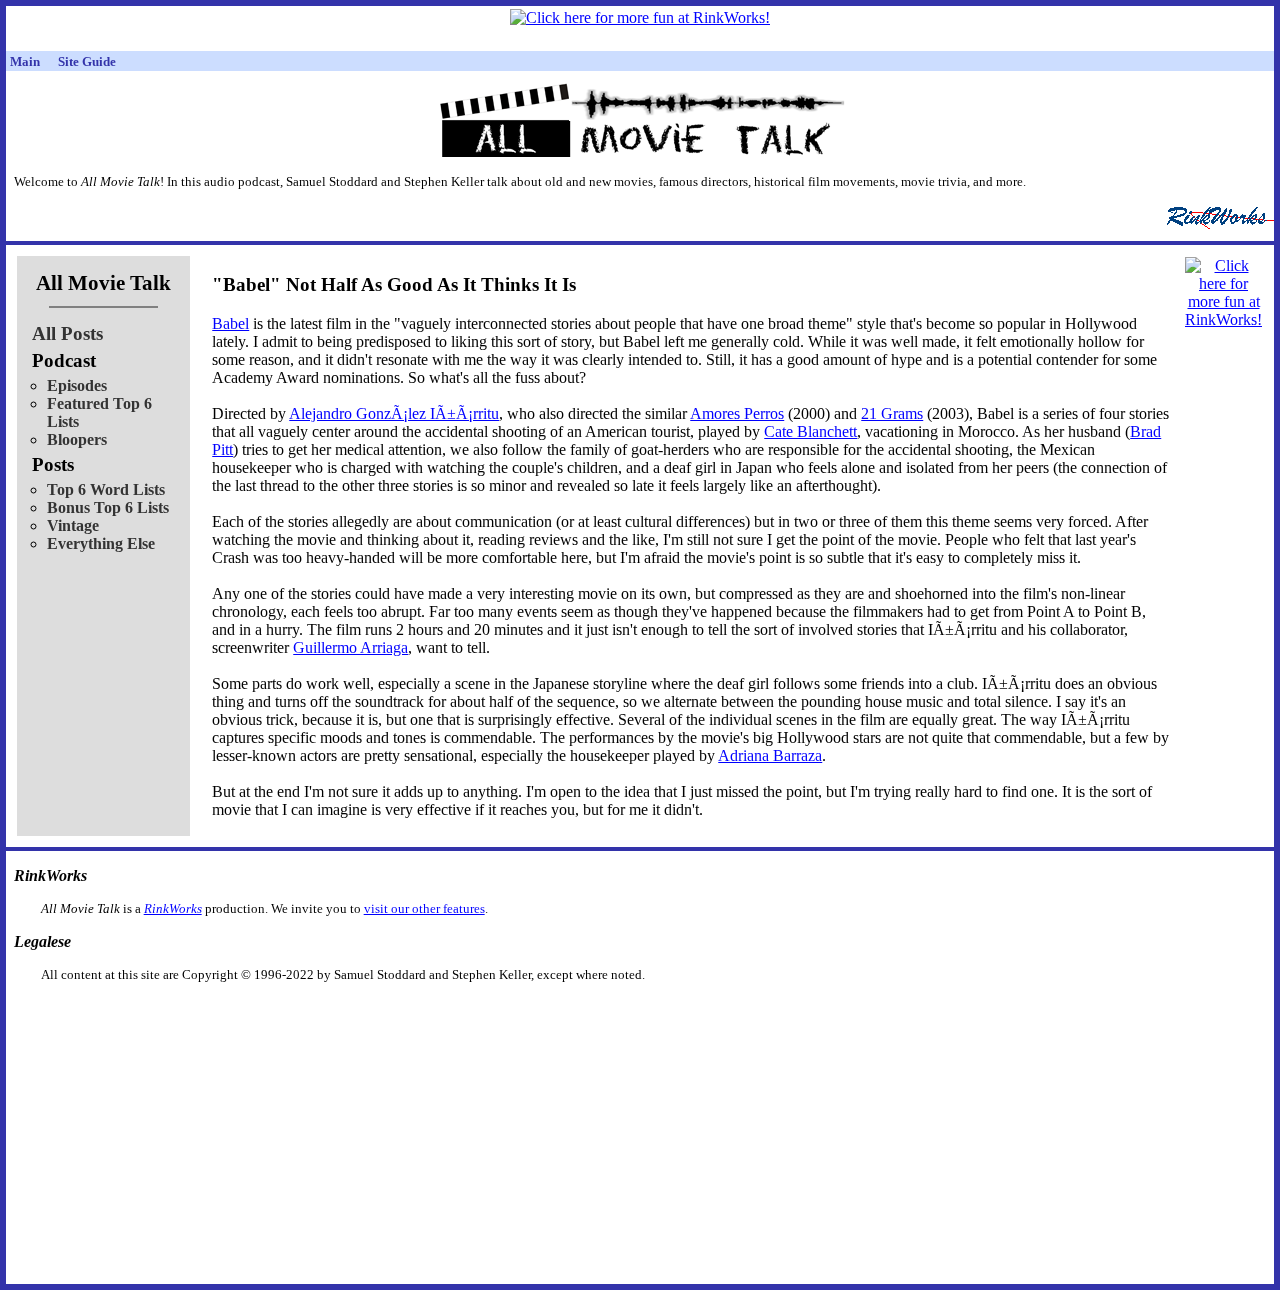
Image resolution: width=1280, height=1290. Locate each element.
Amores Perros (737, 413)
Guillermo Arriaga (350, 647)
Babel (230, 323)
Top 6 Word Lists (106, 489)
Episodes (77, 385)
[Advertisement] (537, 1014)
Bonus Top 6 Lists (108, 507)
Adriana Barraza (770, 755)
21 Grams (892, 413)
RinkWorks (173, 908)
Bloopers (77, 439)
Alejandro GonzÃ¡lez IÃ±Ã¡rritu (394, 413)
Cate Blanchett (810, 431)
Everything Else (101, 543)
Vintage (73, 525)
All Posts (67, 333)
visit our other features (424, 908)
